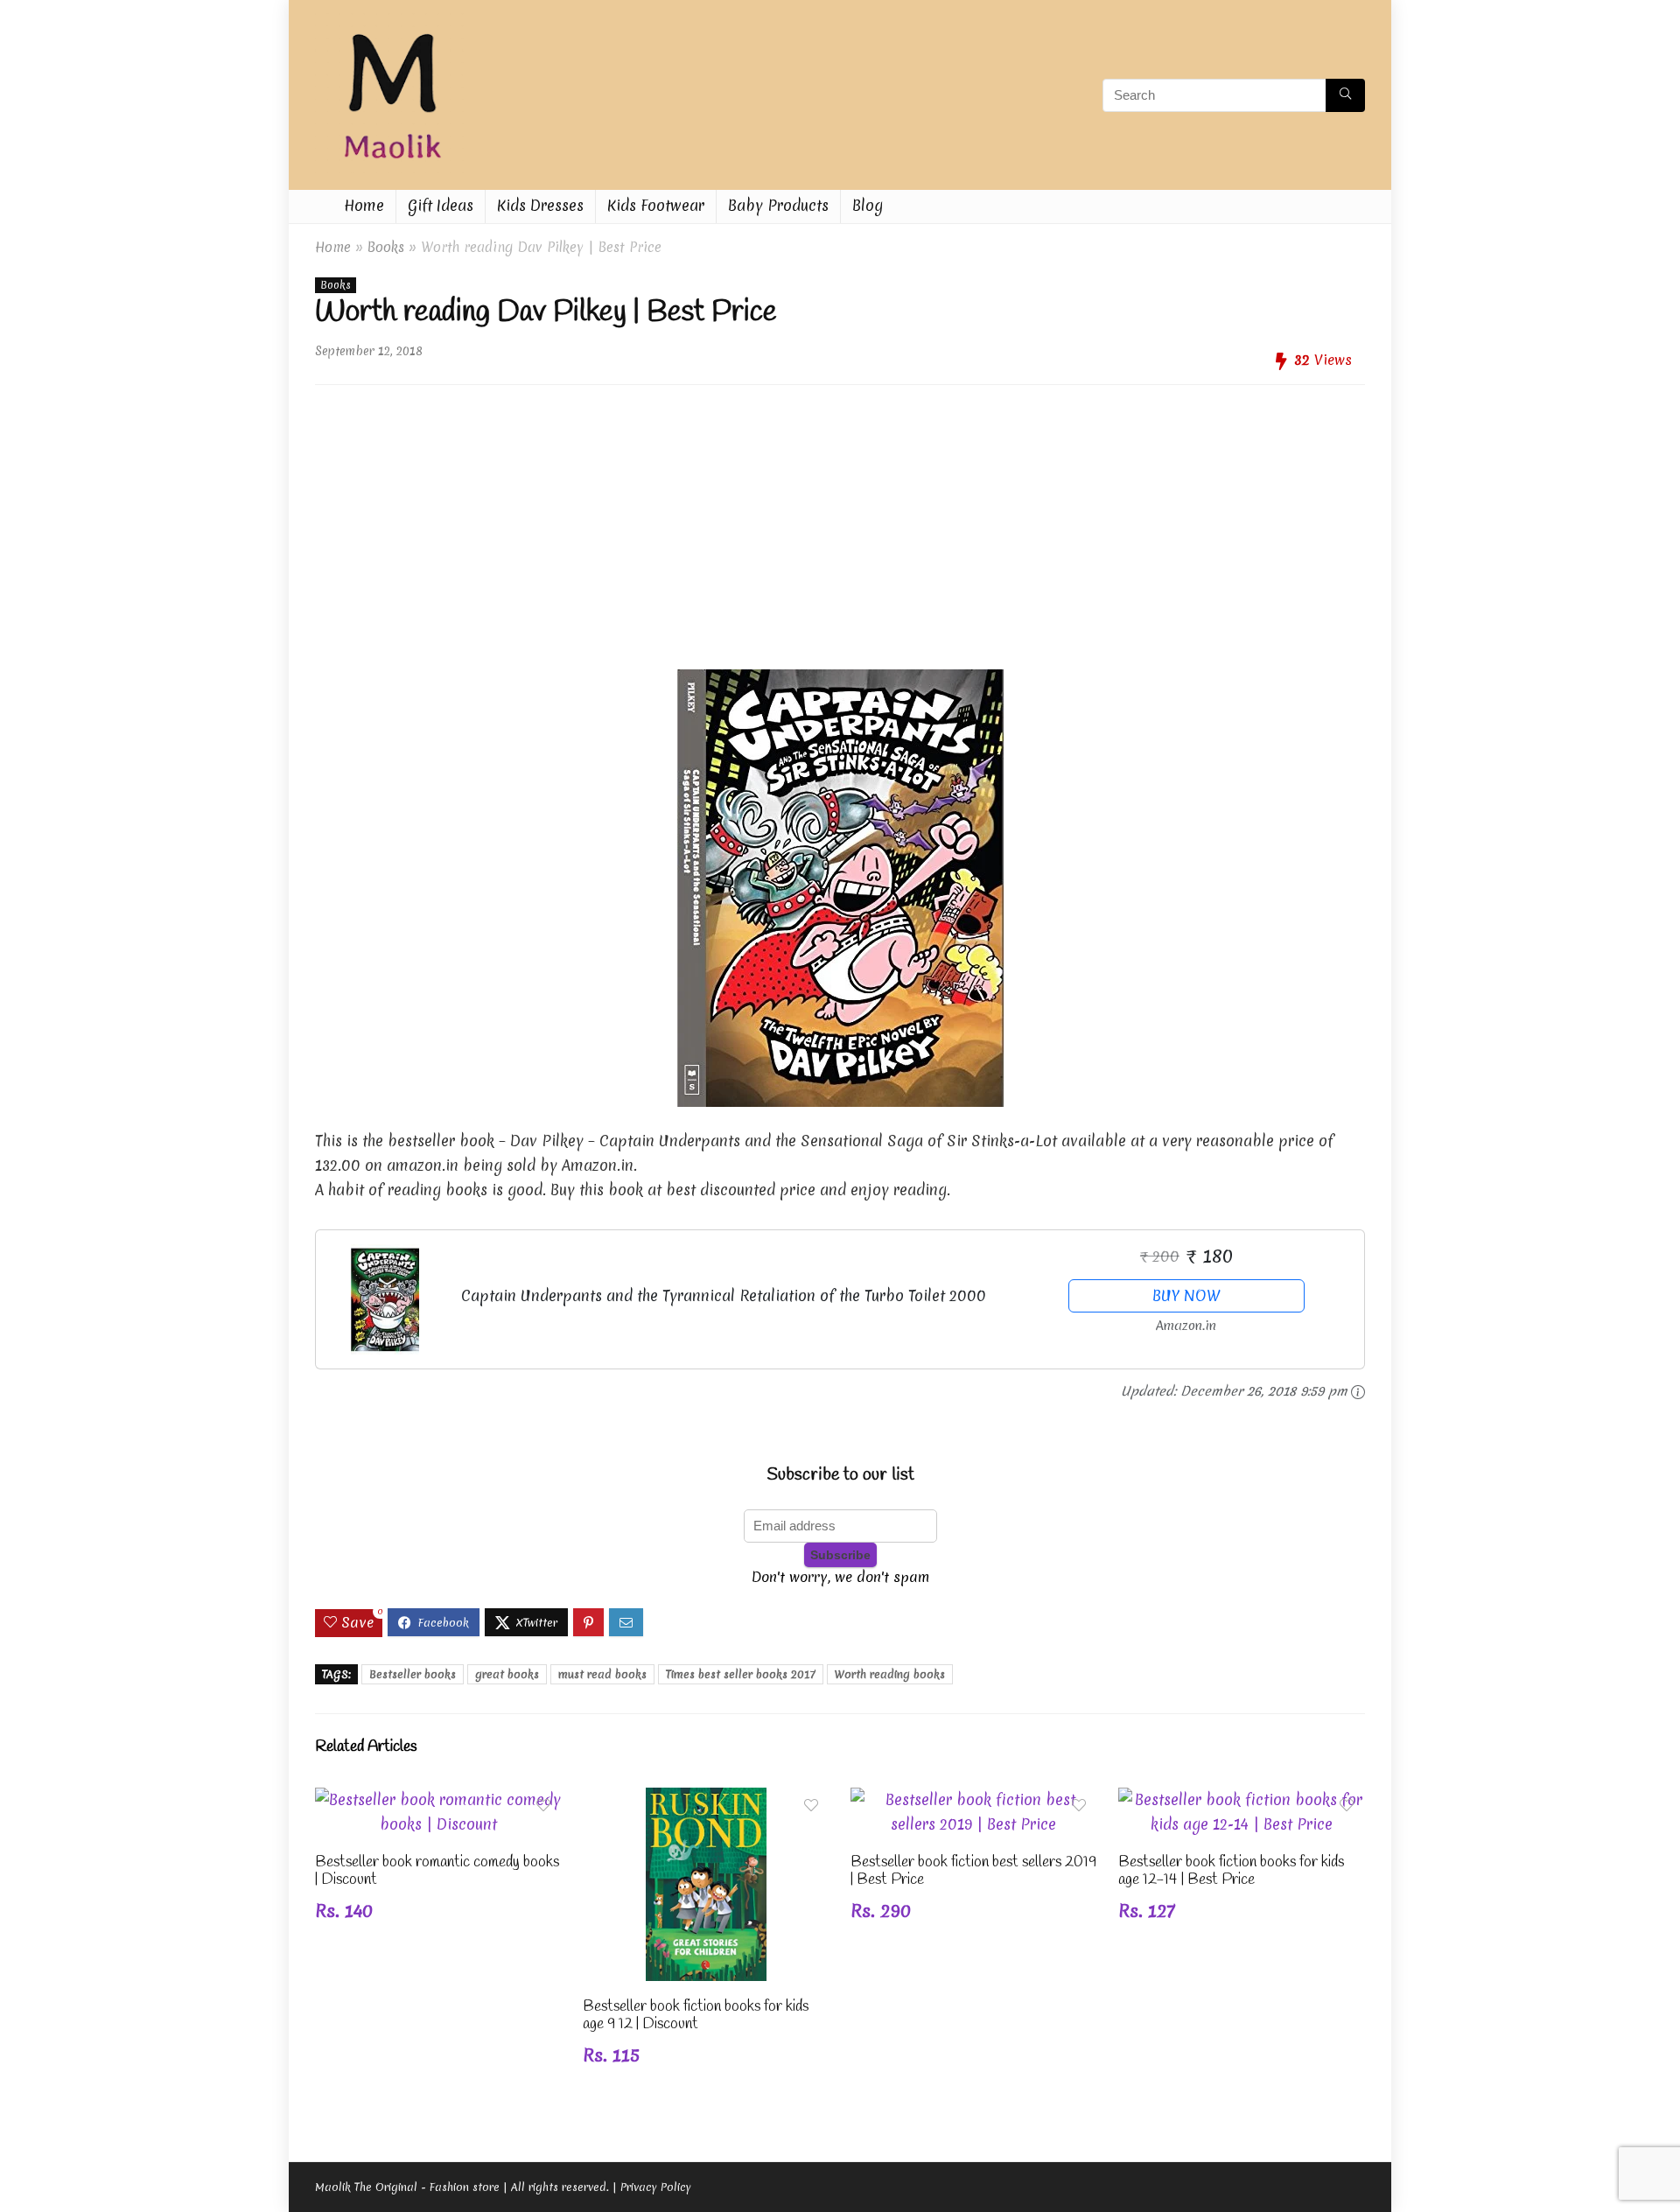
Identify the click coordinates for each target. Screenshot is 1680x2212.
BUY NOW (1186, 1295)
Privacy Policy (656, 2187)
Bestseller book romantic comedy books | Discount (437, 1871)
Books (386, 247)
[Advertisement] (840, 521)
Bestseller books (413, 1674)
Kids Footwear (656, 205)
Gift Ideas (441, 205)
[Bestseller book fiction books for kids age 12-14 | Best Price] (1242, 1799)
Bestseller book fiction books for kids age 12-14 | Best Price (1231, 1871)
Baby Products (778, 205)
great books (507, 1674)
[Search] (1345, 95)
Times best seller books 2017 (741, 1674)
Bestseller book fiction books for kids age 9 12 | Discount (696, 2016)
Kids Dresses (540, 205)
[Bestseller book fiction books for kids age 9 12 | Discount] (706, 1799)
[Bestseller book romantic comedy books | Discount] (438, 1799)
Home (364, 205)
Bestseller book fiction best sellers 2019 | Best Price (973, 1871)
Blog (868, 205)
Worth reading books (890, 1674)
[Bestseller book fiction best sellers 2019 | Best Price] (974, 1799)
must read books (602, 1674)
